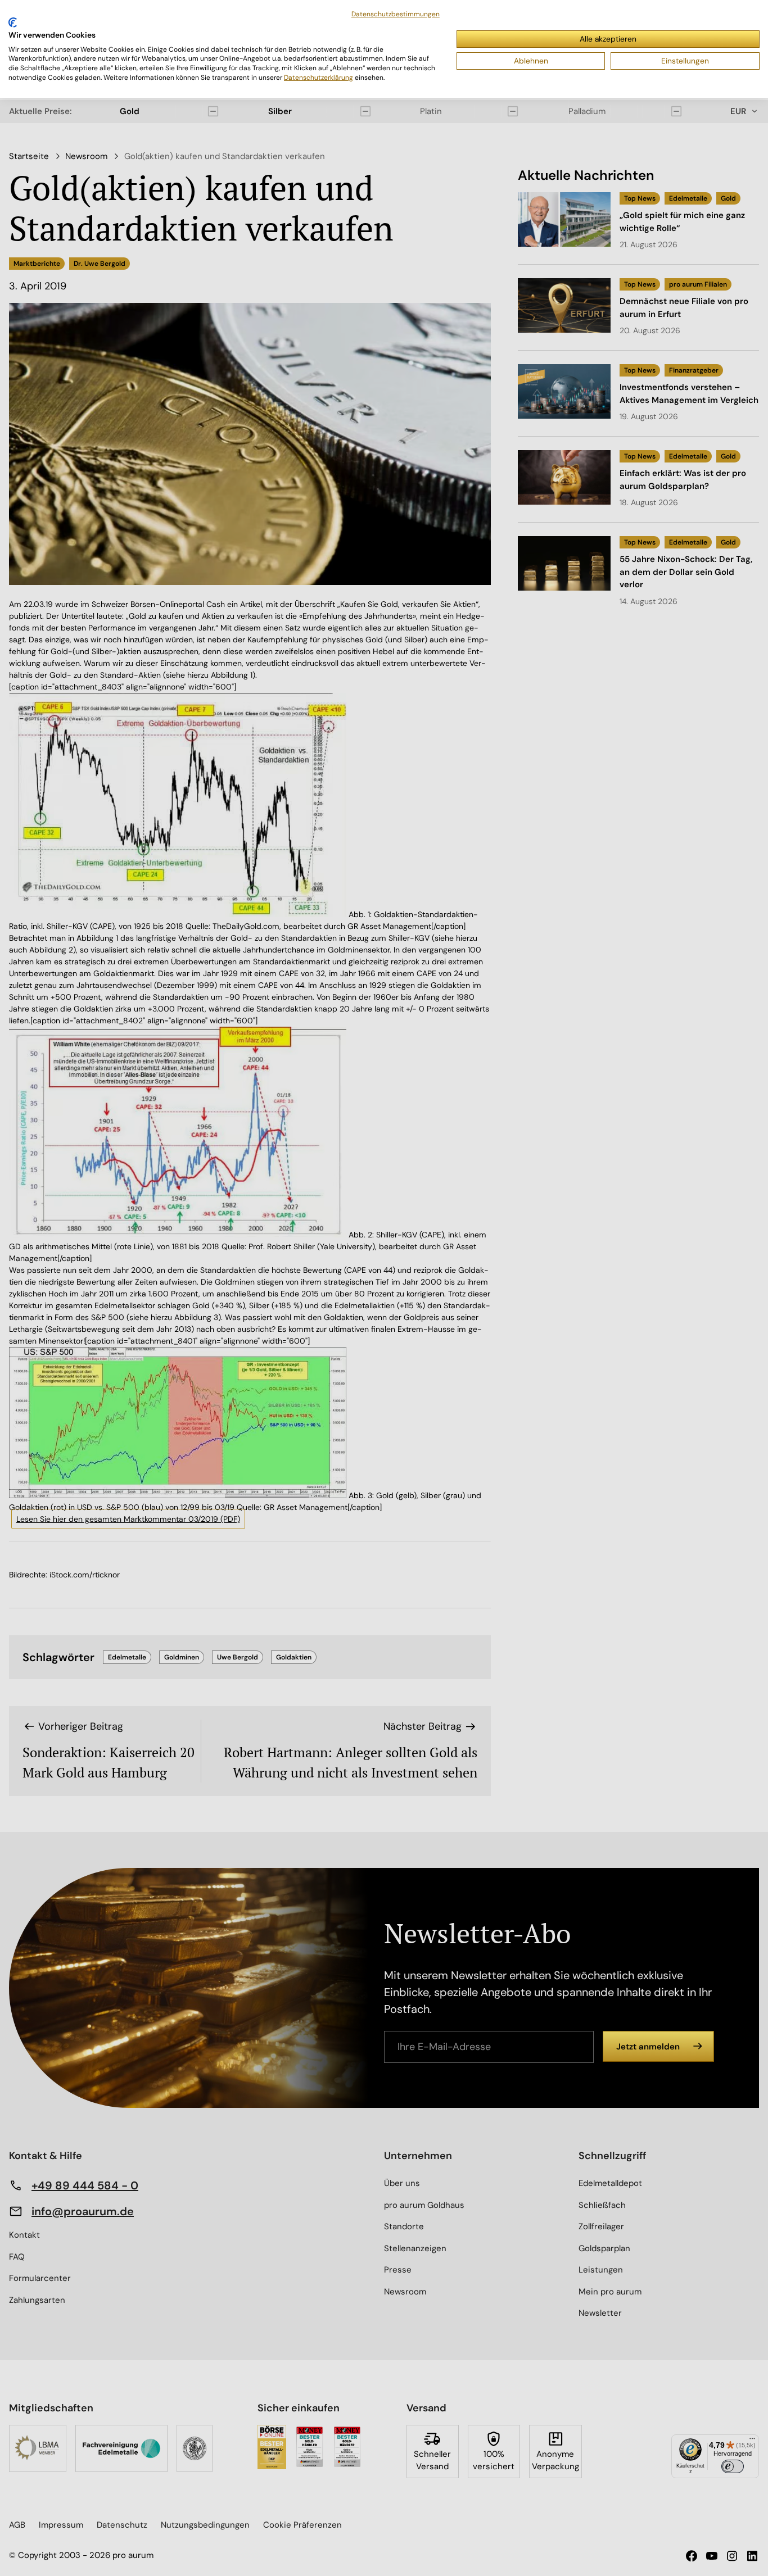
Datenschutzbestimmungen (396, 14)
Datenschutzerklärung (319, 78)
